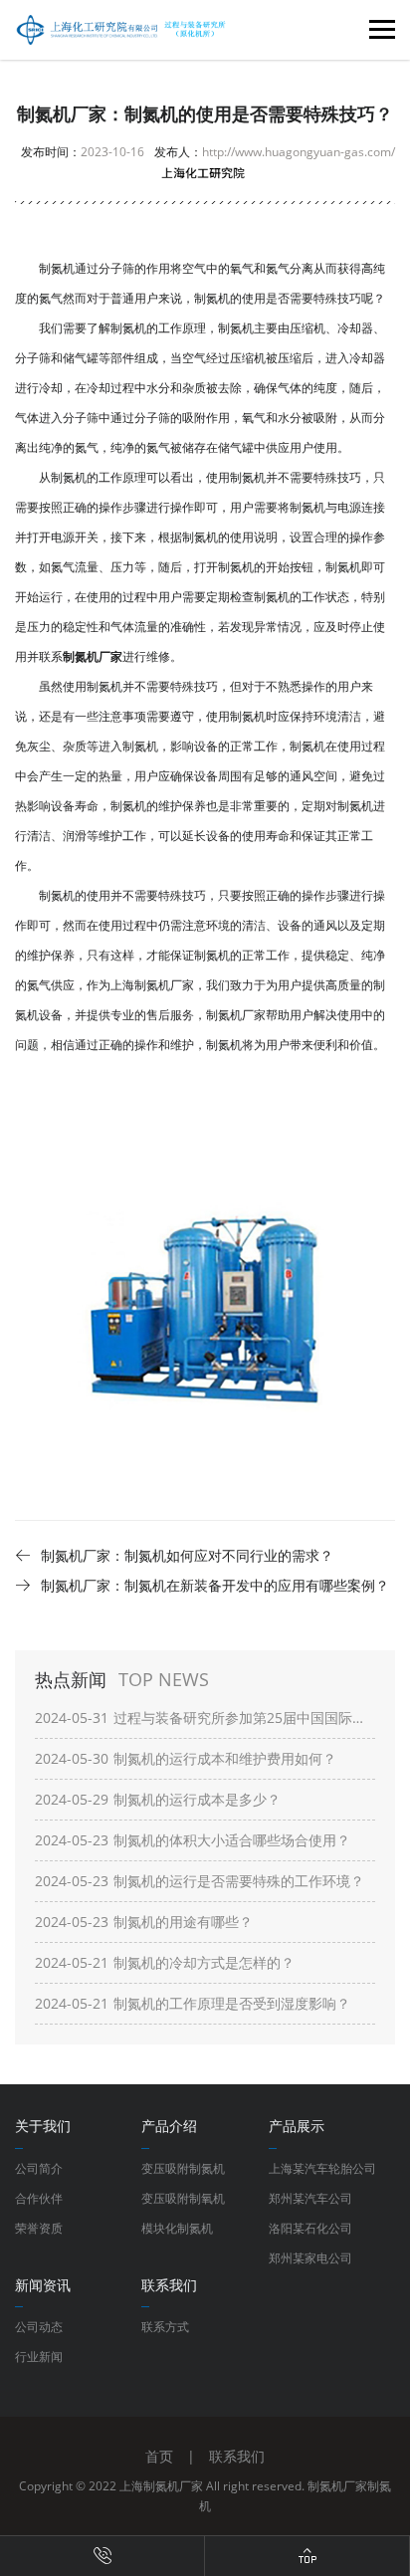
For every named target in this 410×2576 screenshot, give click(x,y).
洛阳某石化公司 (310, 2228)
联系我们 (237, 2456)
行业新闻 (39, 2357)
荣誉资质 (39, 2228)
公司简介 (39, 2168)
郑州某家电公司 (310, 2258)
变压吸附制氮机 (183, 2168)
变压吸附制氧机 (183, 2198)
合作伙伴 (39, 2198)
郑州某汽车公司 (310, 2198)
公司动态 (39, 2327)
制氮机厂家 (337, 2486)
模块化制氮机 (177, 2228)
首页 (159, 2456)
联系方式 (165, 2327)
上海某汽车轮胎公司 (322, 2168)
